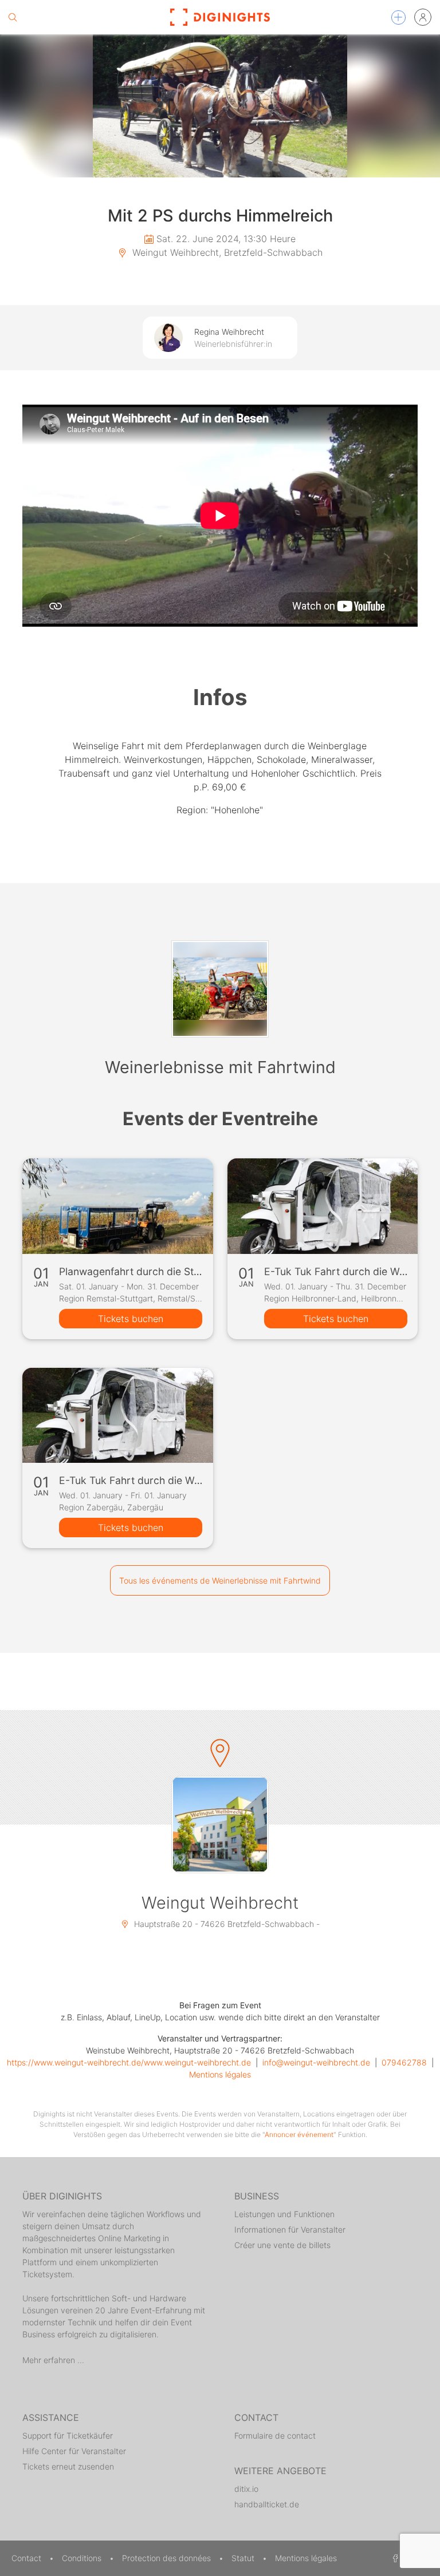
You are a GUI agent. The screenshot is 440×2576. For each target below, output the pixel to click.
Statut (244, 2558)
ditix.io (246, 2489)
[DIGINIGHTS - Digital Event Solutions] (220, 17)
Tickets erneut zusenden (68, 2466)
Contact (27, 2558)
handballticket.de (267, 2504)
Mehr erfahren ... (53, 2360)
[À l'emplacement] (220, 1825)
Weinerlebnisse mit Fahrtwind (220, 1067)
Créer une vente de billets (282, 2245)
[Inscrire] (423, 17)
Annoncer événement (299, 2134)
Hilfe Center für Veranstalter (74, 2451)
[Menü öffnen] (398, 17)
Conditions (83, 2558)
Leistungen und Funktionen (284, 2214)
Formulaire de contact (275, 2435)
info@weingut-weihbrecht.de (316, 2062)
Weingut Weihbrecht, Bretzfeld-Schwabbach (226, 252)
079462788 (404, 2062)
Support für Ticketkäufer (68, 2435)
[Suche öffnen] (13, 17)
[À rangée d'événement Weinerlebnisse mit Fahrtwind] (220, 989)
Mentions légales (220, 2074)
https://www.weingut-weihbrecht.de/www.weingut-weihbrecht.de (129, 2062)
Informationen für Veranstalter (290, 2229)
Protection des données (168, 2558)
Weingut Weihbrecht (220, 1903)
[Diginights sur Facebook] (394, 2558)
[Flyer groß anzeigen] (220, 106)
